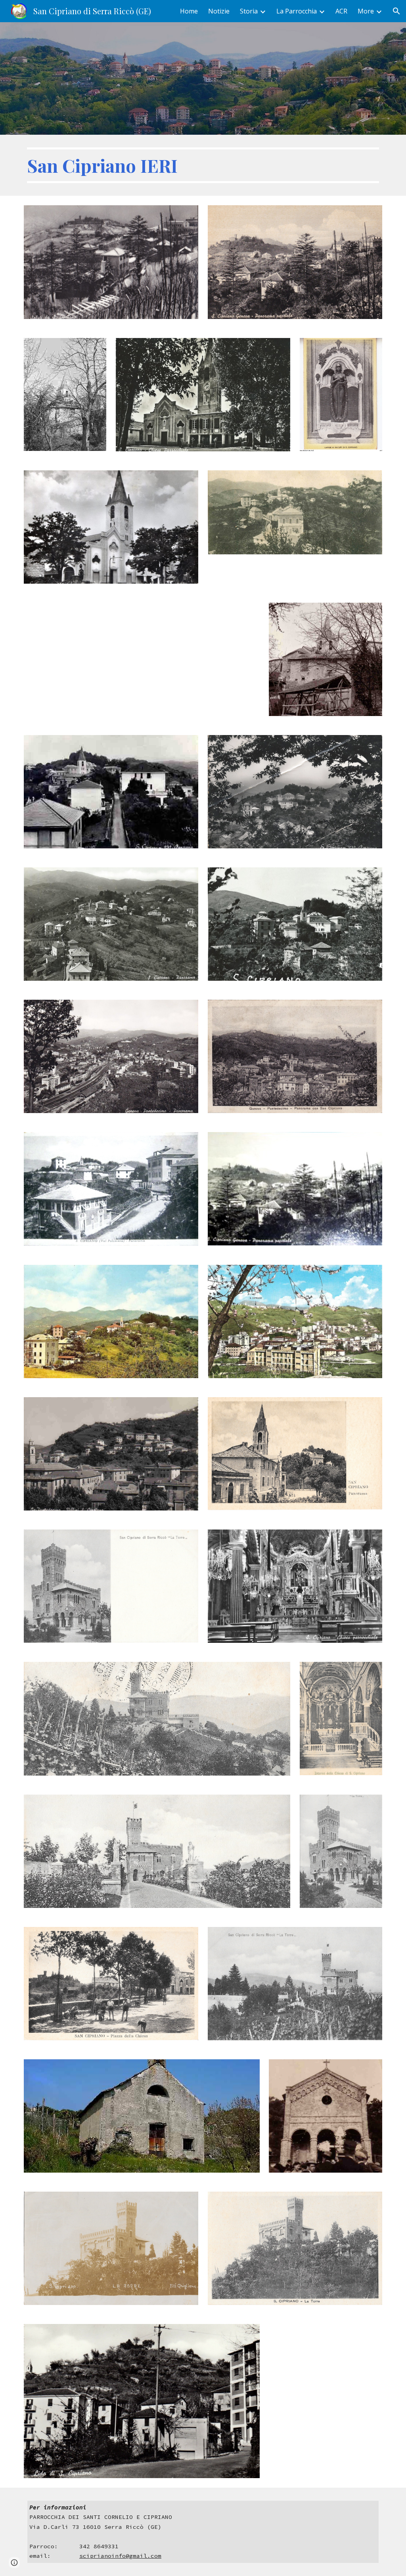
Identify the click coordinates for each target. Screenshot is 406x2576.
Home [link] (189, 11)
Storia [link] (249, 11)
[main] (203, 165)
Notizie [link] (219, 11)
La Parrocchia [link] (297, 11)
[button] (396, 11)
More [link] (366, 11)
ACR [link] (341, 11)
